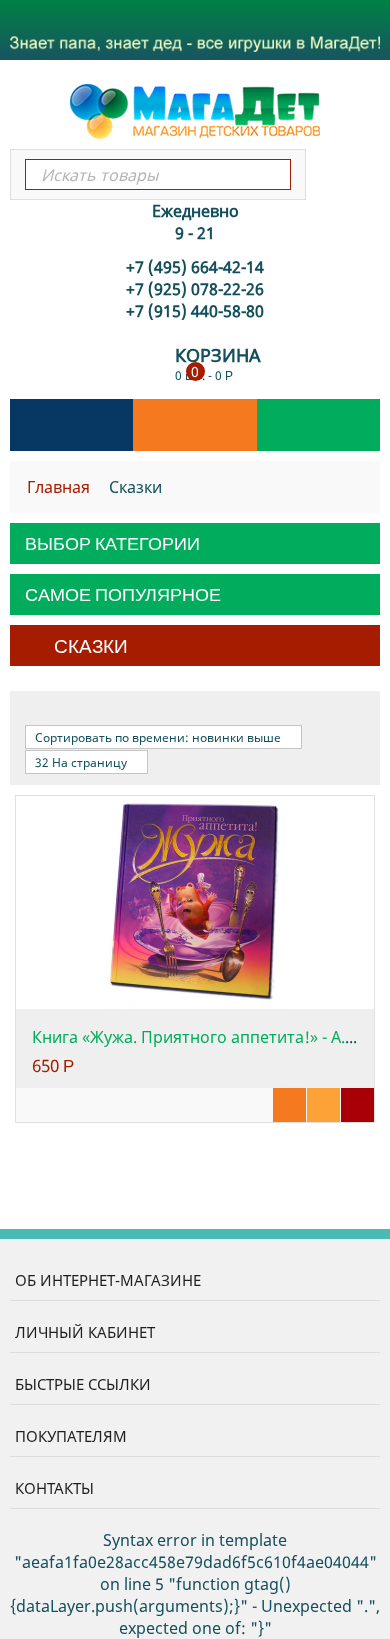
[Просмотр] (289, 1105)
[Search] (274, 174)
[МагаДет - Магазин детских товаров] (195, 110)
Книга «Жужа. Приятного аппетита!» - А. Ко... (206, 1037)
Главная (58, 487)
